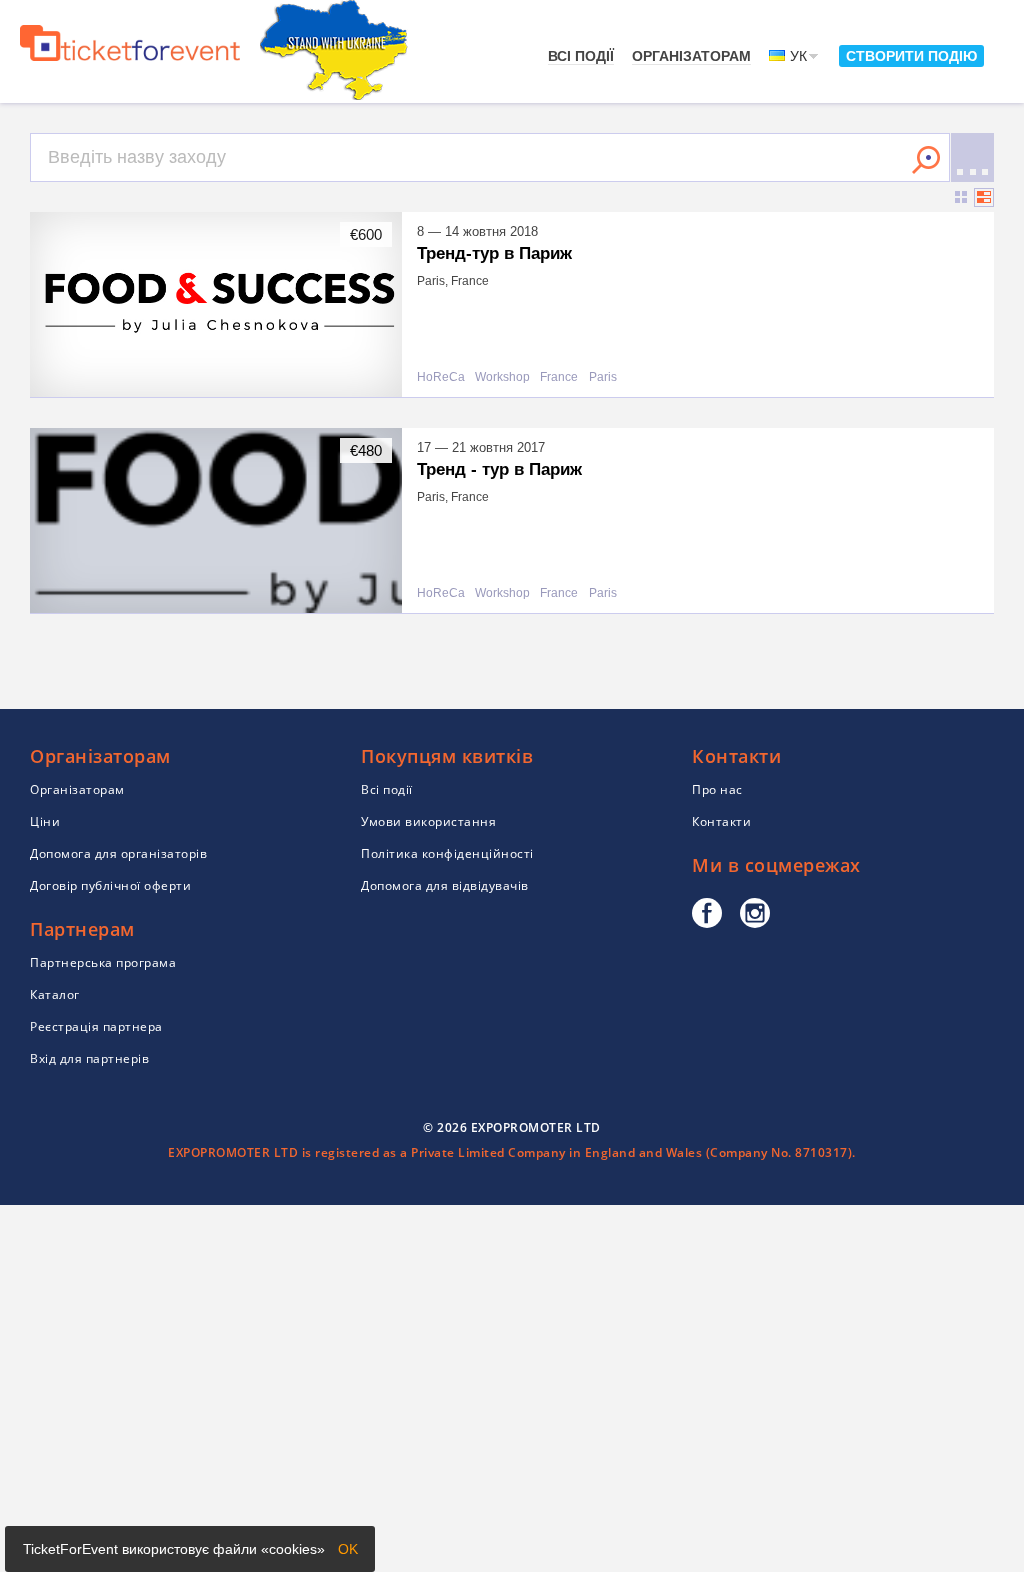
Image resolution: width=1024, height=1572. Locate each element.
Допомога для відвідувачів (445, 885)
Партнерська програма (103, 962)
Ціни (45, 821)
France (559, 377)
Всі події (581, 56)
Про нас (717, 789)
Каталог (55, 994)
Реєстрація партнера (96, 1026)
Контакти (721, 821)
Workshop (502, 377)
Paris (603, 377)
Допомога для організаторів (118, 853)
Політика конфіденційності (447, 853)
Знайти (926, 160)
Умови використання (428, 821)
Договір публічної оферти (110, 885)
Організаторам (691, 56)
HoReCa (441, 377)
